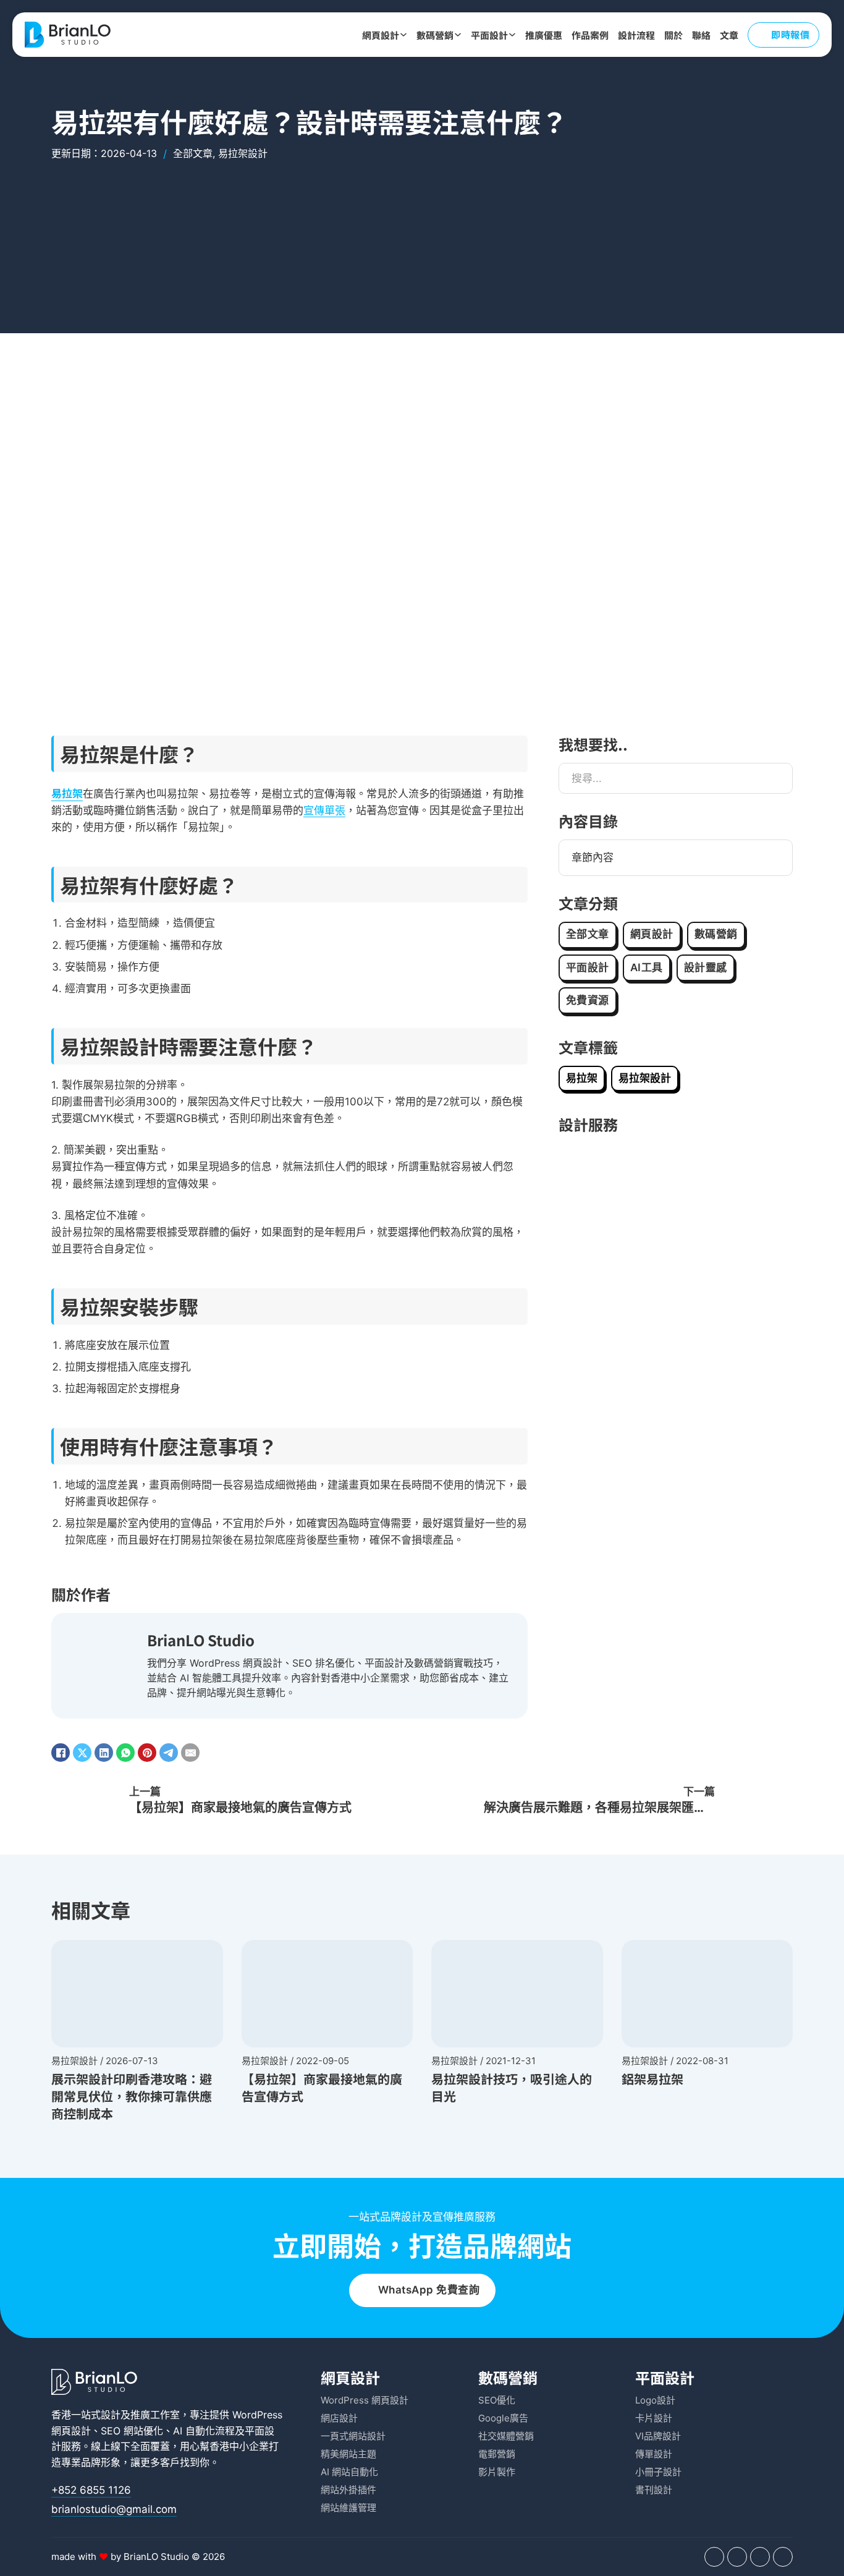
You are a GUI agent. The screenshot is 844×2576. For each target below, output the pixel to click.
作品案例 (590, 35)
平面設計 (489, 35)
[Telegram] (169, 1753)
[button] (676, 858)
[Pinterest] (147, 1753)
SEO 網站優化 (132, 2431)
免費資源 (588, 1000)
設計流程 (636, 35)
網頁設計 (381, 35)
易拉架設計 (243, 153)
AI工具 (647, 967)
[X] (82, 1753)
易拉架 (67, 793)
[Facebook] (61, 1753)
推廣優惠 (544, 35)
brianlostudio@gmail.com (114, 2509)
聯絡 (701, 35)
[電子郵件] (190, 1753)
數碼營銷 (435, 35)
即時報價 (790, 34)
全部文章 (193, 153)
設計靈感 (706, 967)
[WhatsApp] (125, 1753)
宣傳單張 (324, 810)
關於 (673, 35)
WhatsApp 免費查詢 (429, 2290)
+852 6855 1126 (91, 2490)
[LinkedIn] (104, 1753)
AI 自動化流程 (204, 2431)
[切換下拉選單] (403, 35)
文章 (729, 35)
